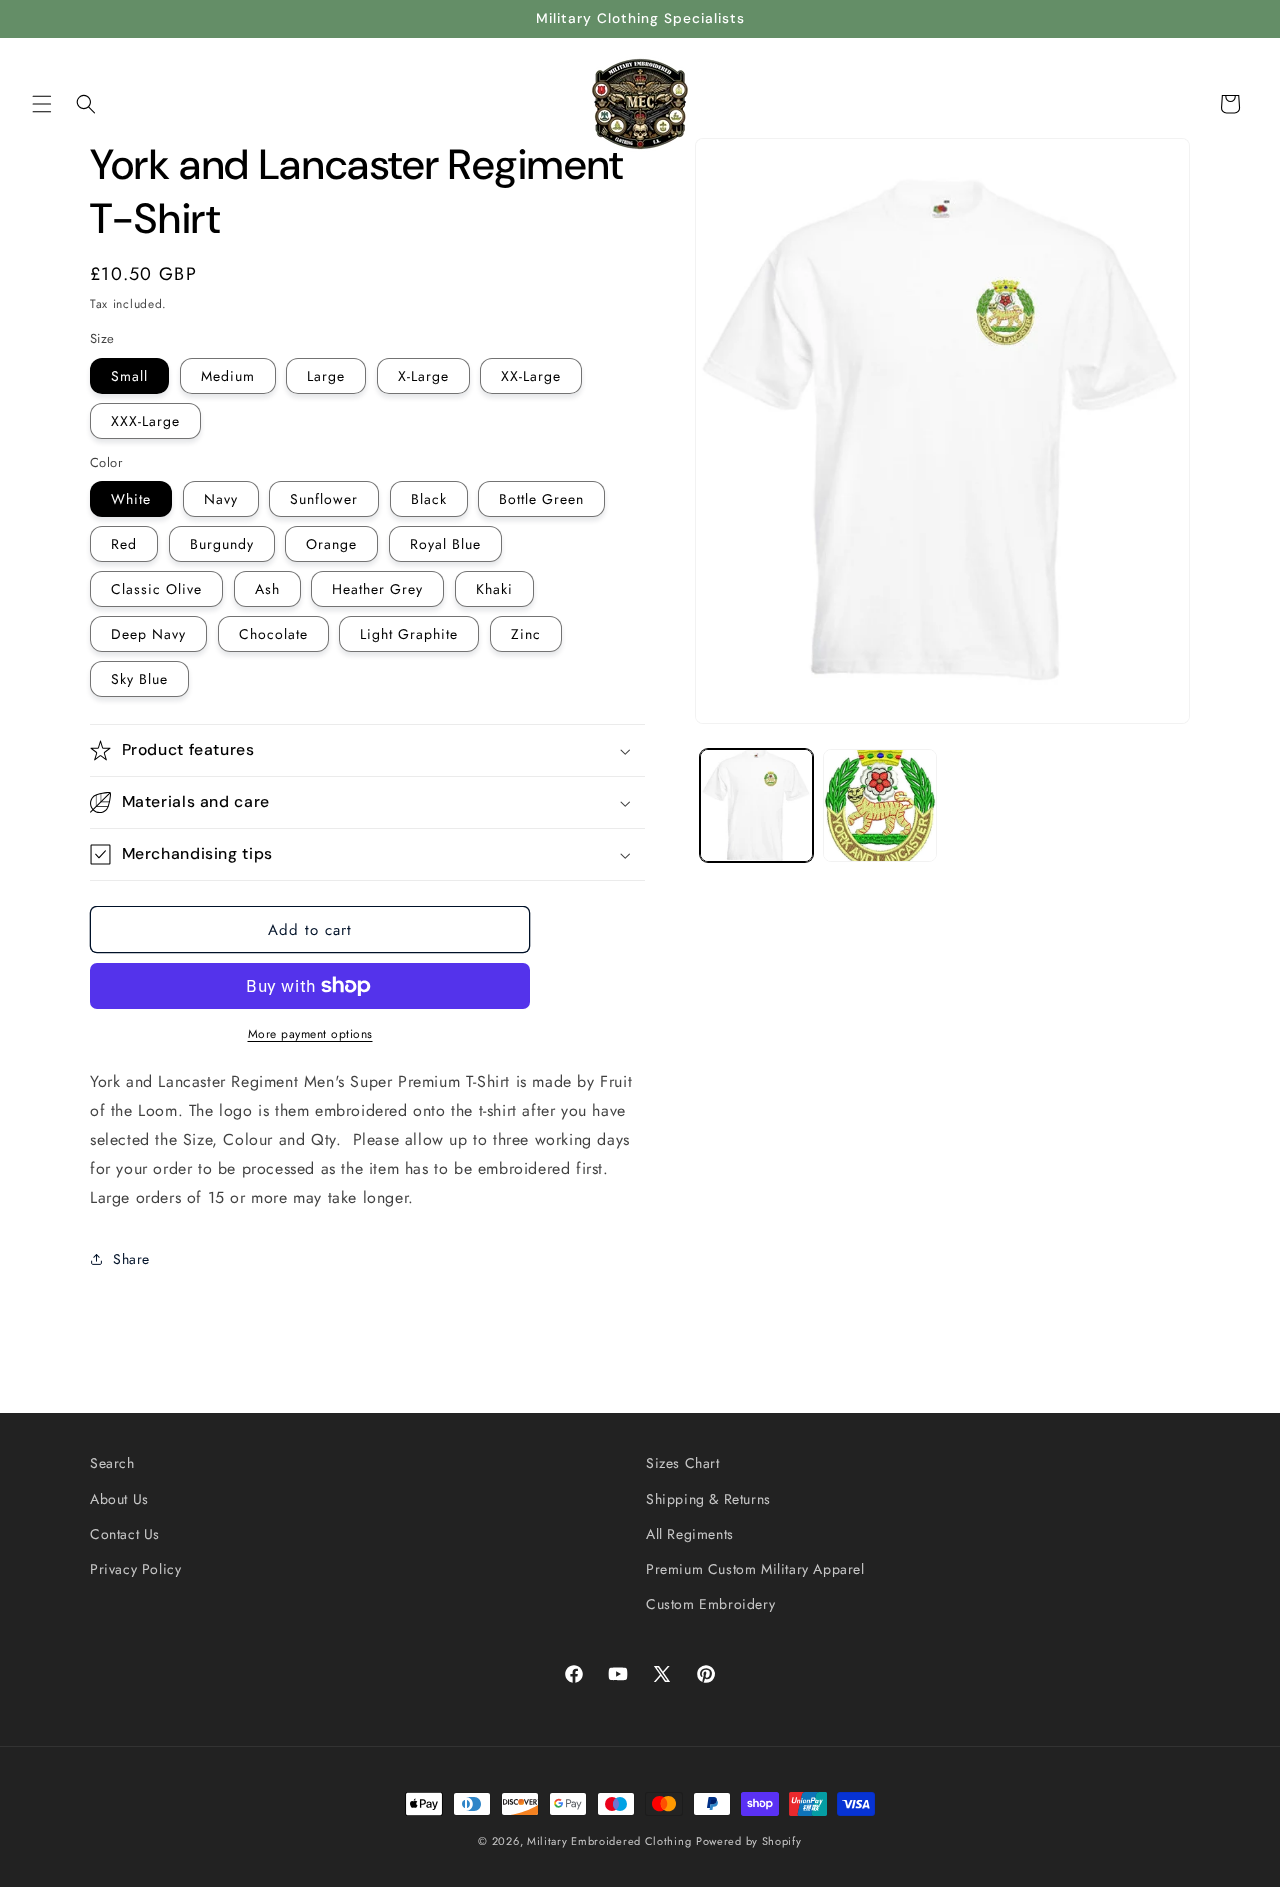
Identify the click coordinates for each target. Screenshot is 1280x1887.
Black (429, 499)
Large (326, 376)
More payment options (310, 1034)
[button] (42, 104)
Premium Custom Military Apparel (755, 1568)
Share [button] (131, 1259)
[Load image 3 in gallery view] (879, 805)
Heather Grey (377, 589)
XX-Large (531, 376)
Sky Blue (139, 679)
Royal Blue (445, 544)
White (131, 499)
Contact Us (125, 1533)
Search (112, 1463)
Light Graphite (409, 634)
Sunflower (324, 499)
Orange (331, 544)
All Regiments (690, 1533)
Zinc (526, 634)
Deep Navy (148, 634)
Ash (267, 589)
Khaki (494, 589)
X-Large (423, 376)
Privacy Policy (135, 1568)
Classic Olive (156, 589)
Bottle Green (541, 499)
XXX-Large (145, 421)
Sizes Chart (683, 1463)
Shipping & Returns (708, 1498)
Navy (221, 499)
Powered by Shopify (749, 1841)
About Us (119, 1498)
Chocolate (273, 634)
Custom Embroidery (710, 1603)
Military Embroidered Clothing (609, 1841)
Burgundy (222, 544)
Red (124, 544)
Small (129, 376)
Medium (228, 376)
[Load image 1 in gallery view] (756, 805)
